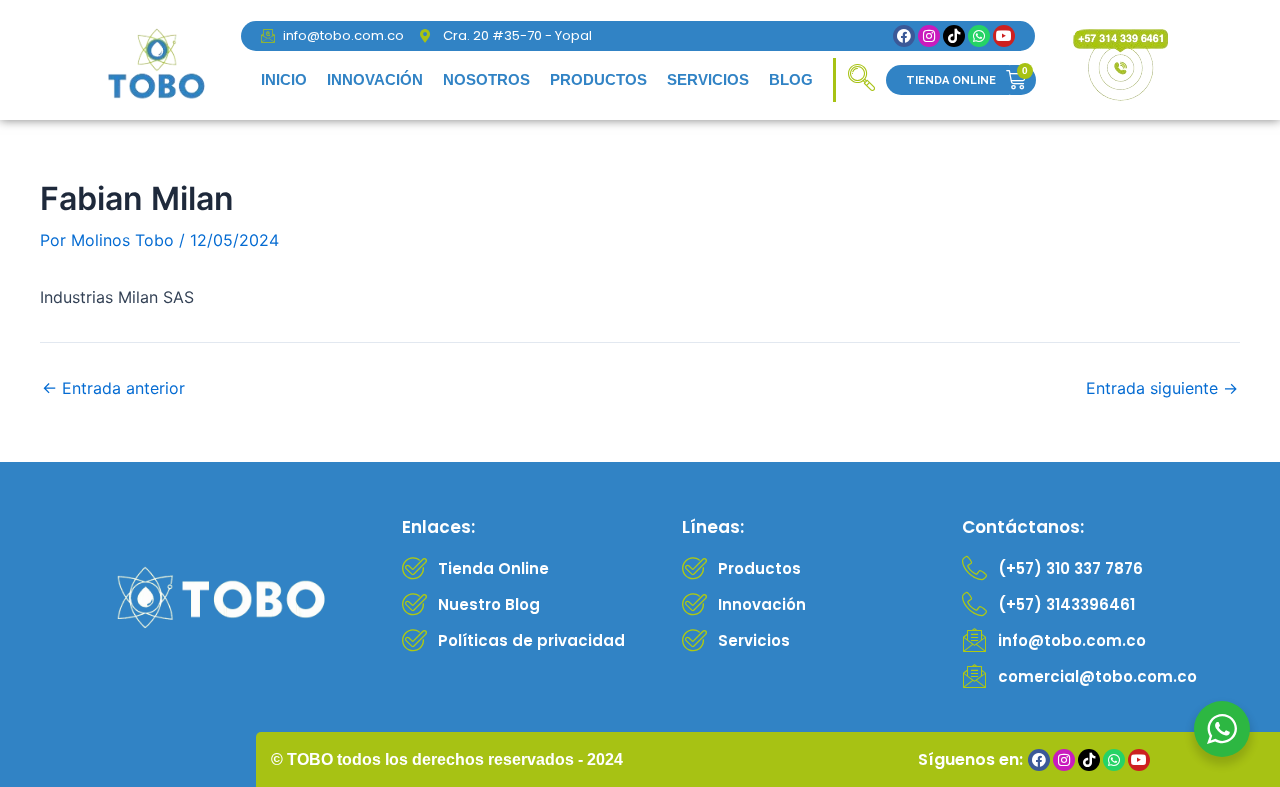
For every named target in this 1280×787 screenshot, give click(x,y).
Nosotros (486, 79)
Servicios (708, 79)
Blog (791, 79)
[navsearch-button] (861, 80)
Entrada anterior (113, 388)
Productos (598, 79)
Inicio (284, 79)
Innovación (375, 79)
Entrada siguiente (1162, 388)
